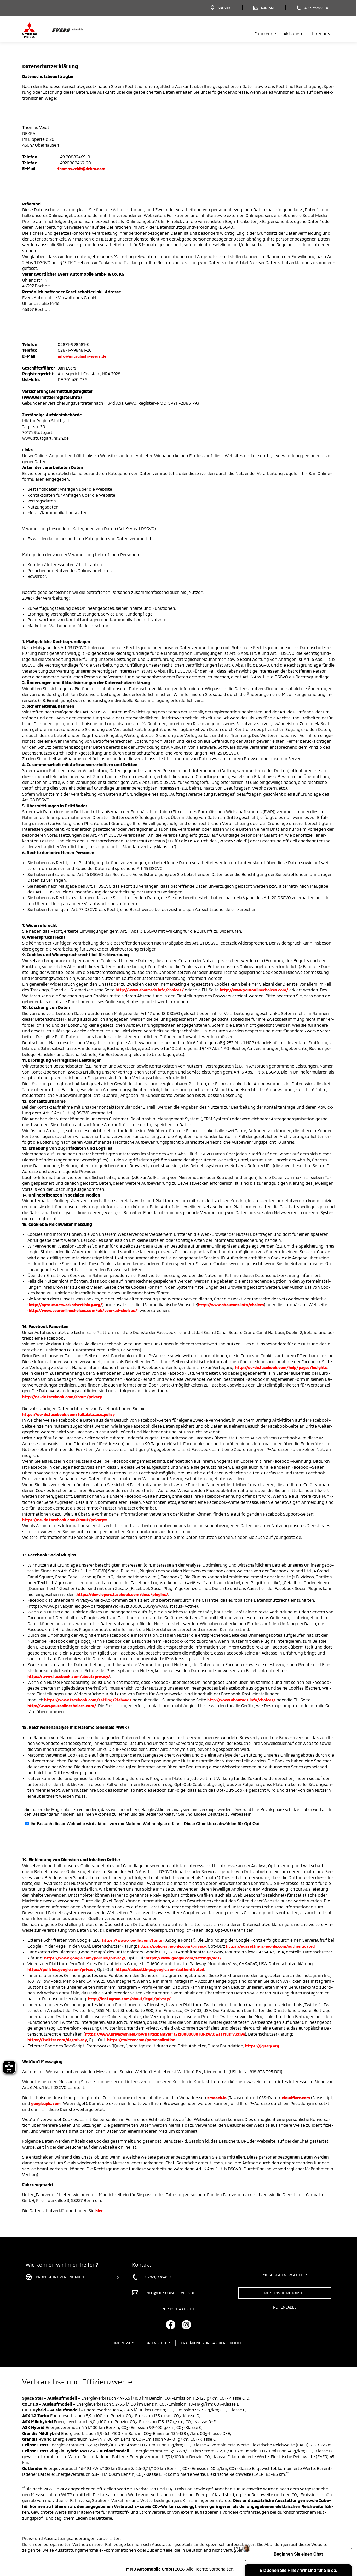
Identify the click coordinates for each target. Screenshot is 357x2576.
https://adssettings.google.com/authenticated (270, 1946)
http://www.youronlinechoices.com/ (254, 990)
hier (99, 2211)
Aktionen (293, 34)
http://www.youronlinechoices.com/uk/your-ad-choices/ (83, 1310)
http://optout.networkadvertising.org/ (65, 1305)
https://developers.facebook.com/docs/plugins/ (122, 1594)
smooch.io (217, 2098)
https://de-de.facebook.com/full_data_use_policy (68, 1414)
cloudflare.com (296, 2098)
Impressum (124, 2343)
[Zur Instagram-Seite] (186, 2325)
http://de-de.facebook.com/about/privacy (62, 1397)
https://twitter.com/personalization (141, 2040)
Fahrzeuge (265, 34)
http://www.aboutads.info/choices (231, 1305)
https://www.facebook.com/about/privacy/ (69, 1676)
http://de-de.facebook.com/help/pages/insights (281, 1367)
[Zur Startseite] (62, 30)
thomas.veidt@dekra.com (81, 169)
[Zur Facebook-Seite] (171, 2325)
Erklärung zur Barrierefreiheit (212, 2343)
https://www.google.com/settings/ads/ (184, 1958)
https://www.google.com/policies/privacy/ (85, 1958)
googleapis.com (46, 2103)
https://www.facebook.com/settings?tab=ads (88, 1700)
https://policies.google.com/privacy (172, 1946)
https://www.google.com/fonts (132, 1940)
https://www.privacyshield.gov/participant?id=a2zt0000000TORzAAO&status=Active (165, 2034)
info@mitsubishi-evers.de (82, 356)
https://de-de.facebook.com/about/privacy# (65, 1520)
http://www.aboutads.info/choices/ (150, 990)
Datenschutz (158, 2343)
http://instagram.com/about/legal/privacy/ (129, 1999)
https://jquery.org (262, 2046)
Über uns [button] (321, 34)
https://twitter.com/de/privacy (57, 2040)
